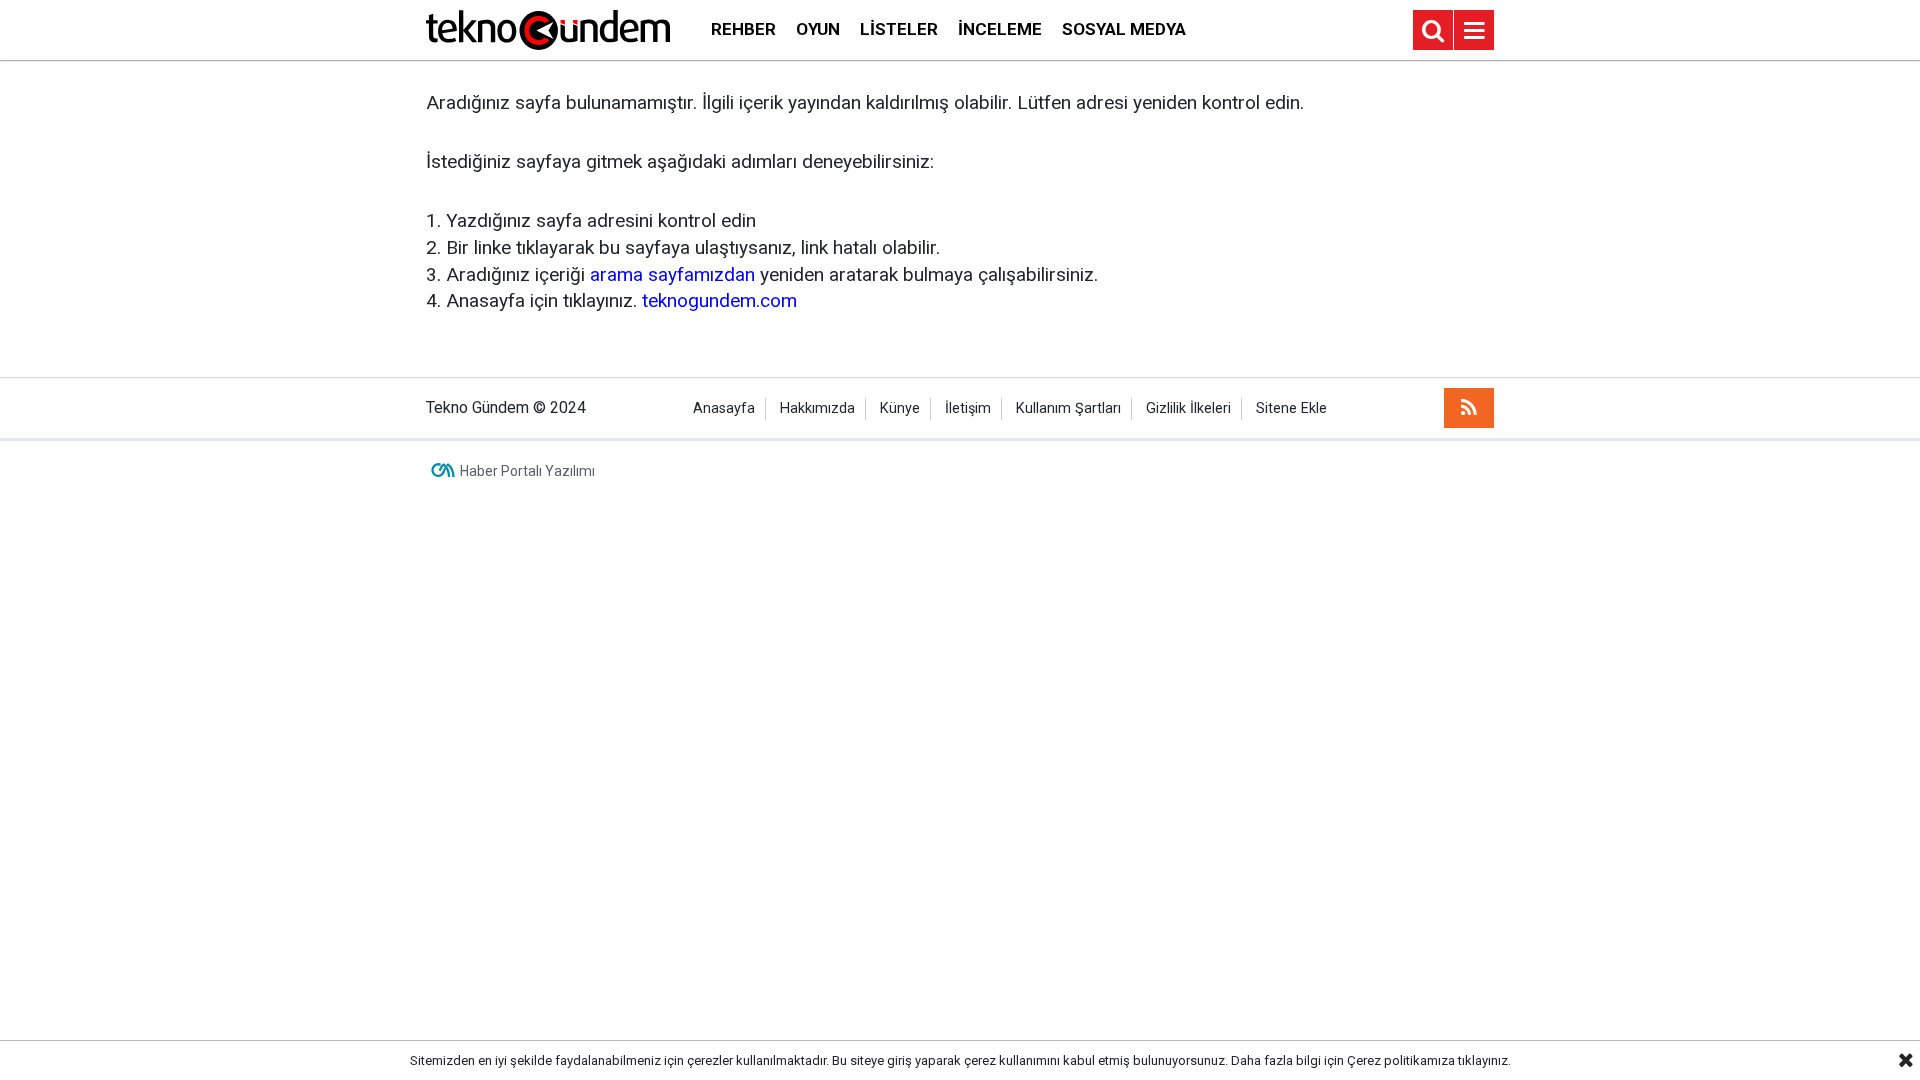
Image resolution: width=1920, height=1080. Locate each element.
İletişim (968, 408)
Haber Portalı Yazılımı (527, 471)
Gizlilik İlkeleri (1188, 408)
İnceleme (1000, 29)
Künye (900, 408)
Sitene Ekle (1291, 408)
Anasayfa (724, 408)
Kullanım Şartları (1068, 408)
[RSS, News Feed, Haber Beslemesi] (1469, 408)
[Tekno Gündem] (548, 28)
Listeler (899, 29)
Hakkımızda (817, 408)
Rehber (743, 29)
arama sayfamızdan (672, 274)
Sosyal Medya (1124, 29)
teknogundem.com (719, 300)
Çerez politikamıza (1401, 1060)
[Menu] (1474, 31)
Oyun (818, 29)
